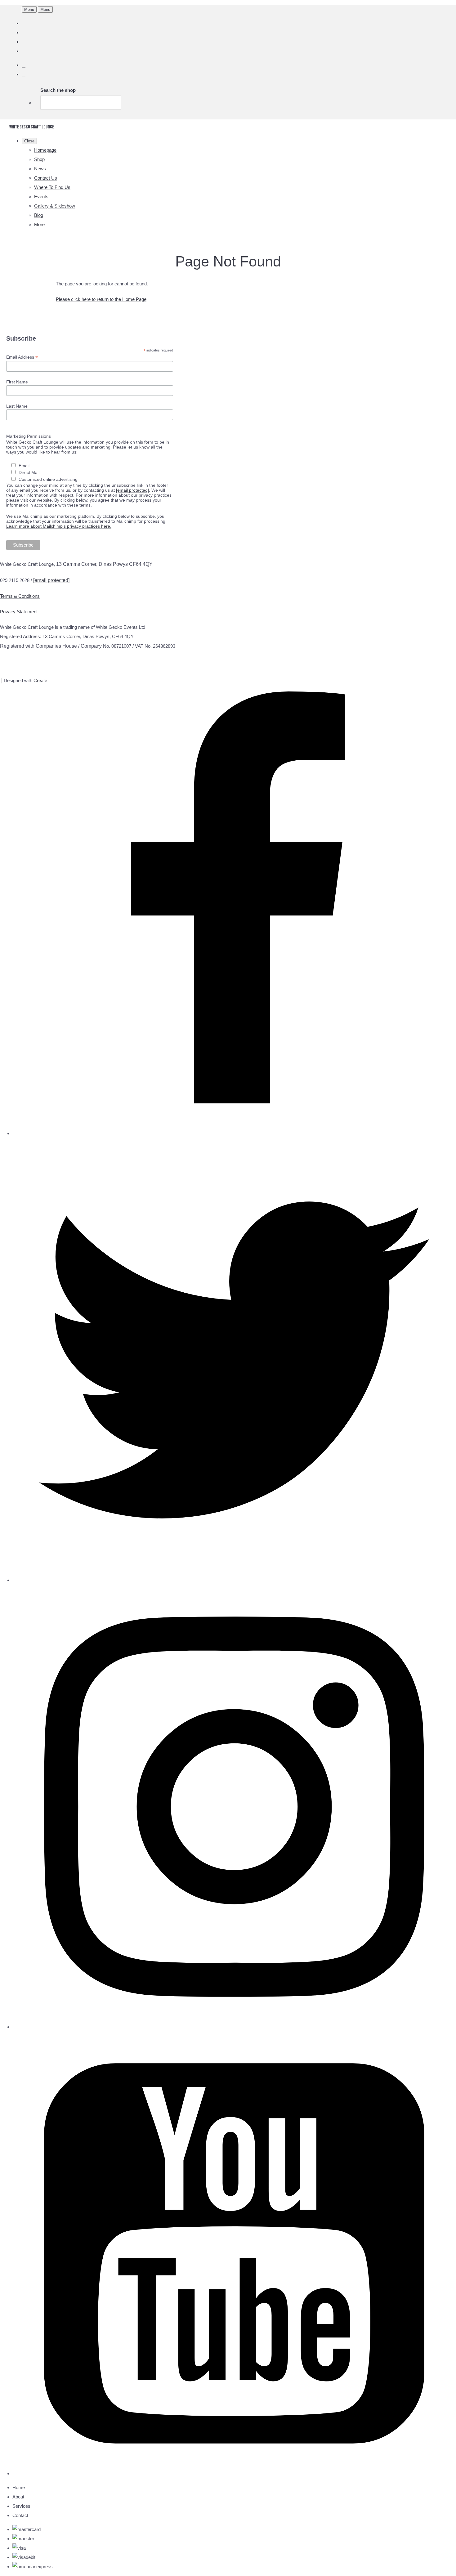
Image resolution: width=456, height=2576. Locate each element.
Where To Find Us (52, 187)
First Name (17, 382)
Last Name (17, 406)
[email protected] (132, 490)
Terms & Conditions (20, 596)
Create (40, 680)
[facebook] (234, 1133)
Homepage (45, 150)
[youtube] (234, 2473)
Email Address (22, 357)
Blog (39, 215)
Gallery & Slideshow (55, 206)
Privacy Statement (19, 612)
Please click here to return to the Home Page (101, 299)
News (40, 169)
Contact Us (46, 178)
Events (41, 197)
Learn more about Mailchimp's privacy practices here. (59, 526)
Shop (39, 159)
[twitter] (234, 1580)
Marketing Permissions (29, 436)
